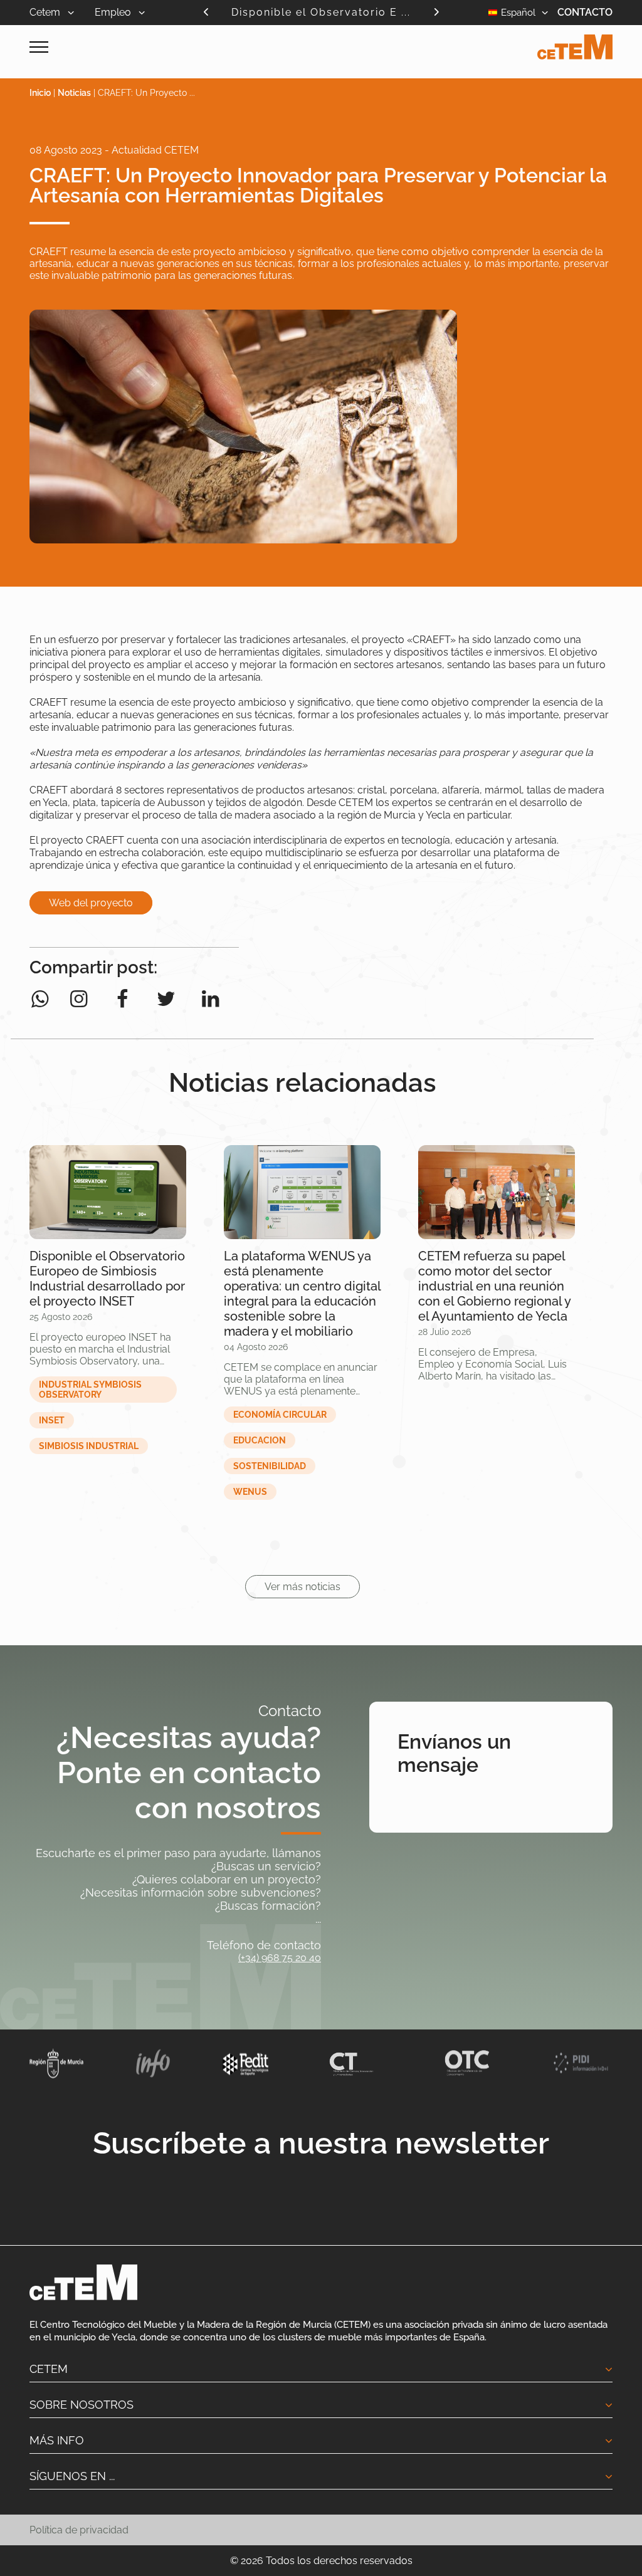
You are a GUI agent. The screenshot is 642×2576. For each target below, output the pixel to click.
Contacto (585, 12)
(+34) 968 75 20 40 (280, 1958)
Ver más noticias (303, 1587)
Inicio (40, 93)
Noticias (74, 93)
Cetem (46, 12)
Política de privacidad (79, 2530)
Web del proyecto (91, 903)
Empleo (114, 12)
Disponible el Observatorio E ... (321, 12)
